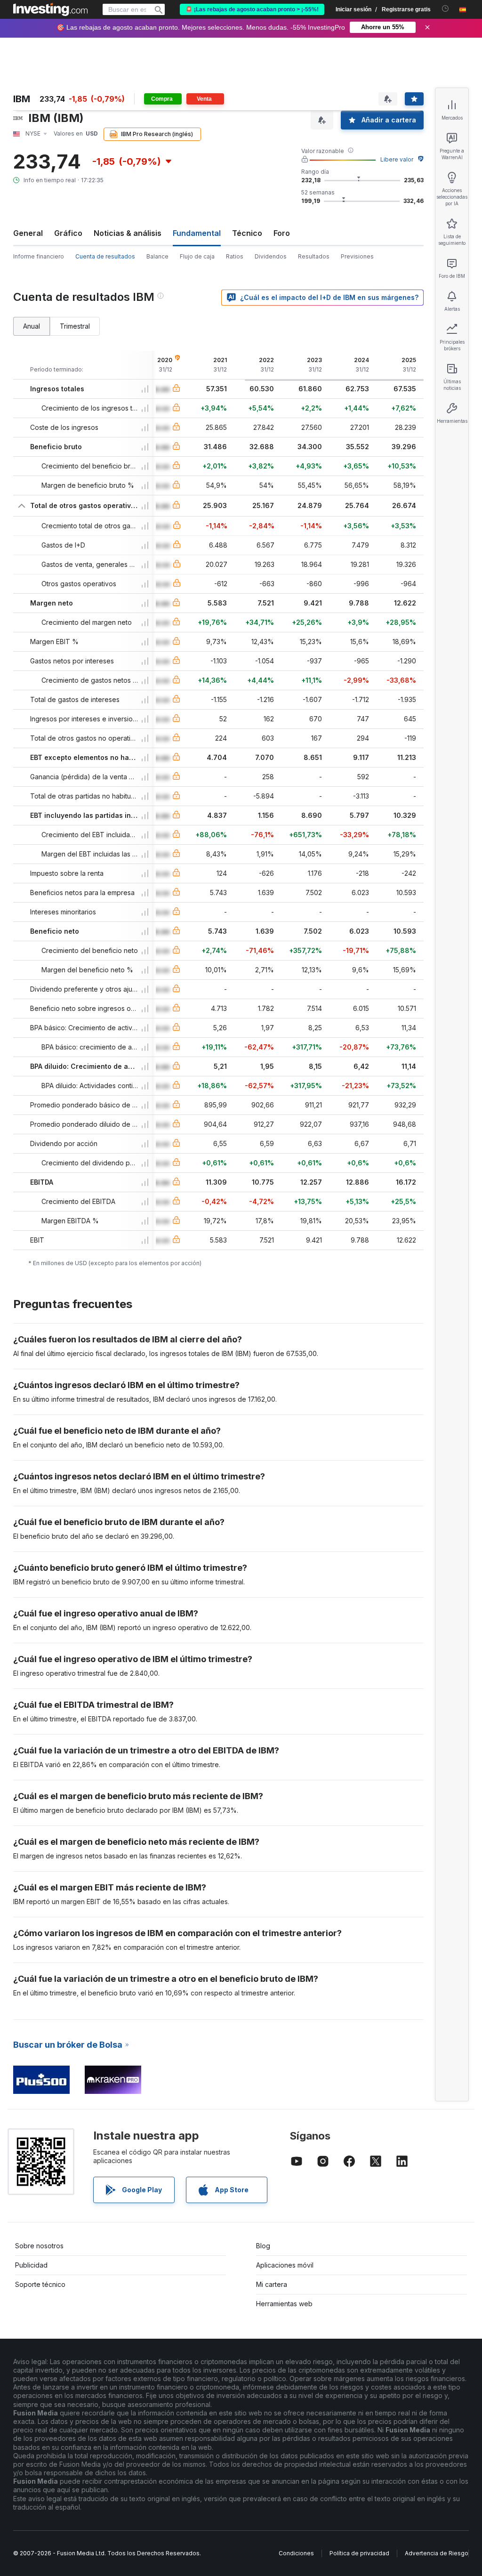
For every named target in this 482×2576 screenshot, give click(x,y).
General (28, 233)
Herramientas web (284, 2304)
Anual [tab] (32, 326)
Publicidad (31, 2265)
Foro (282, 233)
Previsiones (357, 256)
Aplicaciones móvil (285, 2265)
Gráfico (68, 233)
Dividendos (271, 256)
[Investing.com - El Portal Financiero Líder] (50, 9)
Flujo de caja (197, 256)
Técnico (247, 233)
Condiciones (296, 2553)
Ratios (235, 256)
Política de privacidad (359, 2553)
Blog (263, 2246)
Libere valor (397, 159)
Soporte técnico (40, 2284)
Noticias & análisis (128, 233)
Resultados (314, 256)
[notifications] (446, 9)
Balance (157, 256)
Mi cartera (272, 2284)
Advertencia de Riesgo (437, 2553)
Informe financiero (39, 256)
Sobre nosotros (39, 2246)
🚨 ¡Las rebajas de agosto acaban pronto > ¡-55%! (252, 9)
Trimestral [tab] (75, 326)
